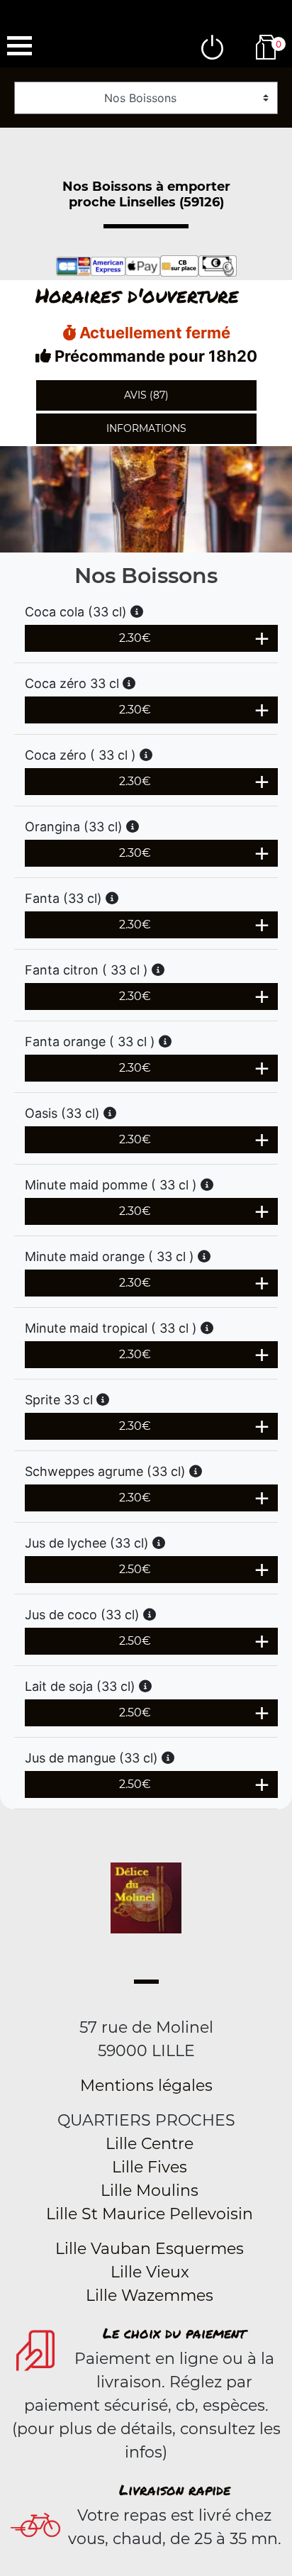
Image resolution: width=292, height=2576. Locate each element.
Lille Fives (150, 2167)
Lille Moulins (150, 2191)
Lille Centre (150, 2144)
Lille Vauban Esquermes (150, 2249)
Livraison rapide (175, 2489)
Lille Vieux (150, 2272)
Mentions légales (146, 2086)
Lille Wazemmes (150, 2295)
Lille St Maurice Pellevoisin (150, 2214)
